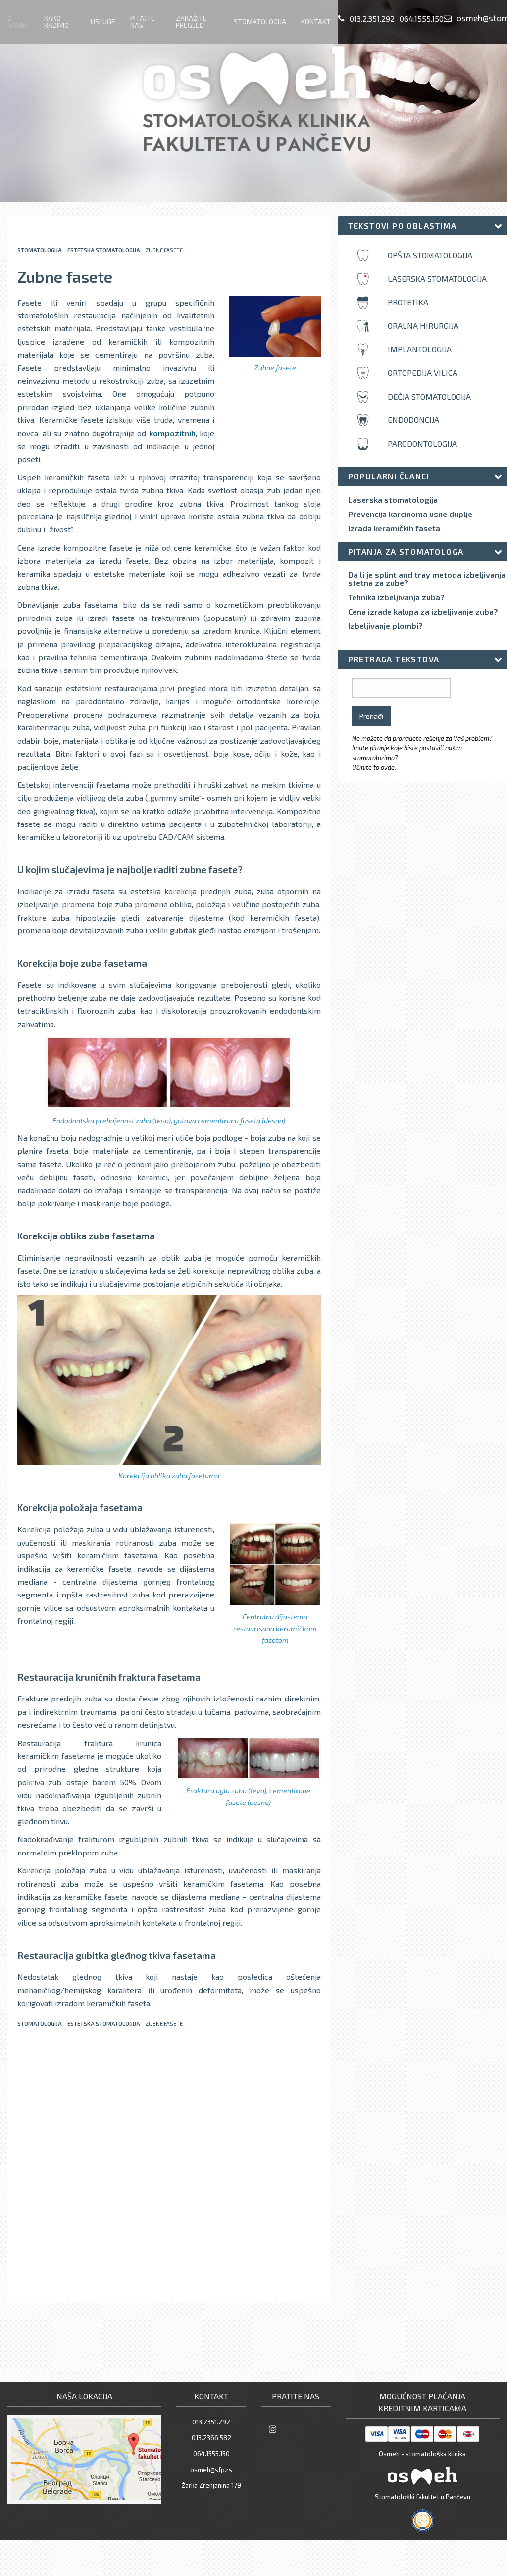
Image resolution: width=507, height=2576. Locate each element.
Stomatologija (260, 22)
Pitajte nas (143, 22)
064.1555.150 (422, 19)
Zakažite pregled (191, 22)
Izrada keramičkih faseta (394, 528)
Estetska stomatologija (104, 250)
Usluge (103, 22)
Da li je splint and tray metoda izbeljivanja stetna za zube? (427, 579)
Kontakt (316, 22)
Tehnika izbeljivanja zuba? (396, 597)
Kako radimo (56, 22)
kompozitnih (172, 433)
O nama (17, 22)
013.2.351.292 (372, 19)
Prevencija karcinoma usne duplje (410, 514)
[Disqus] (169, 2166)
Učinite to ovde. (374, 767)
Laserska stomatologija (393, 500)
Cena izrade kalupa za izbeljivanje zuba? (423, 612)
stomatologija (40, 250)
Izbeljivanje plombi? (385, 626)
